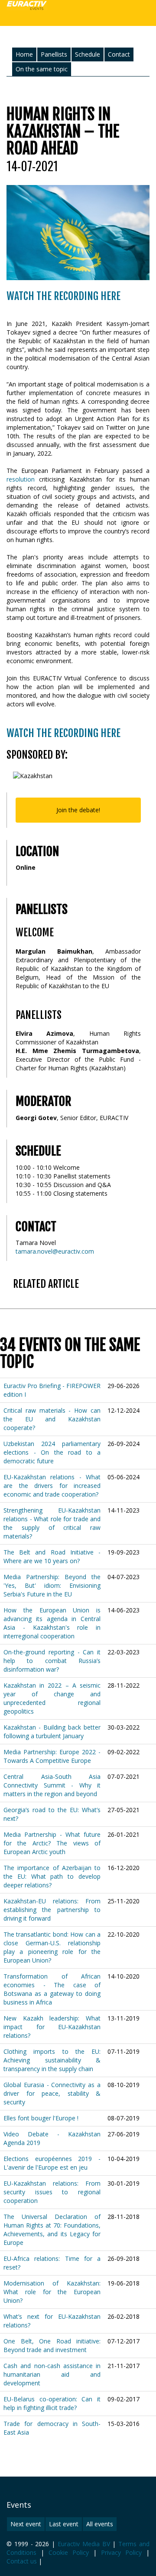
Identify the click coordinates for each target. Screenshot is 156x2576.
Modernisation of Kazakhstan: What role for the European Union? (52, 2292)
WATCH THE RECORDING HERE (63, 296)
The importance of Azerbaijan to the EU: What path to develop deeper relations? (52, 1876)
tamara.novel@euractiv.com (55, 1251)
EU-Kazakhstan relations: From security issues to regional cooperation (52, 2192)
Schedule (88, 54)
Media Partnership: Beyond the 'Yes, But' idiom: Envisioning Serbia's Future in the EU (52, 1585)
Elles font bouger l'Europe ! (41, 2118)
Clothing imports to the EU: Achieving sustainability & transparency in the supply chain (52, 2060)
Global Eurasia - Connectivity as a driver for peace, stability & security (52, 2093)
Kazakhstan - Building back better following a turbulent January (52, 1732)
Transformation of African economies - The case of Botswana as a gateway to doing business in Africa (52, 1989)
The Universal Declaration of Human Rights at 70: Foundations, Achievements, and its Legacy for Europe (52, 2230)
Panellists (54, 54)
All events (100, 2524)
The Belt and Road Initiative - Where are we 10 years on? (52, 1556)
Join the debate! (78, 810)
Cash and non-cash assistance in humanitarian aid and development (52, 2374)
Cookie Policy (69, 2552)
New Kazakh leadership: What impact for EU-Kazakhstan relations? (52, 2027)
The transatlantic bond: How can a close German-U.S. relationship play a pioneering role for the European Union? (52, 1947)
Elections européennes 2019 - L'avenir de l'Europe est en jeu (52, 2163)
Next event (26, 2524)
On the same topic (42, 69)
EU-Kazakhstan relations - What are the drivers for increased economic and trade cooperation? (52, 1486)
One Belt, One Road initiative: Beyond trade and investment (52, 2345)
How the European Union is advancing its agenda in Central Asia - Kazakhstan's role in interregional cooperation (52, 1623)
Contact (119, 54)
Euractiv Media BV (84, 2544)
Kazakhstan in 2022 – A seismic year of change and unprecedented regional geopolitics (52, 1698)
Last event (64, 2524)
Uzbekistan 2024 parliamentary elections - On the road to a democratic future (52, 1452)
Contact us (22, 2561)
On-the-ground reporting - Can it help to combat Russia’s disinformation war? (52, 1661)
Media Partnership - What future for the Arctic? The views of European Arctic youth (52, 1843)
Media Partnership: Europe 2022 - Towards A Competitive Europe (52, 1756)
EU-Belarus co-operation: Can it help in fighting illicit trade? (52, 2403)
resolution (21, 479)
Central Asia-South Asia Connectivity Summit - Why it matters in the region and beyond (52, 1785)
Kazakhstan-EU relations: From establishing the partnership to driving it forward (52, 1910)
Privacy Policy (121, 2552)
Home (24, 54)
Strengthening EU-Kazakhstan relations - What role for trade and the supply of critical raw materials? (52, 1523)
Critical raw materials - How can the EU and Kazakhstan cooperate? (52, 1419)
